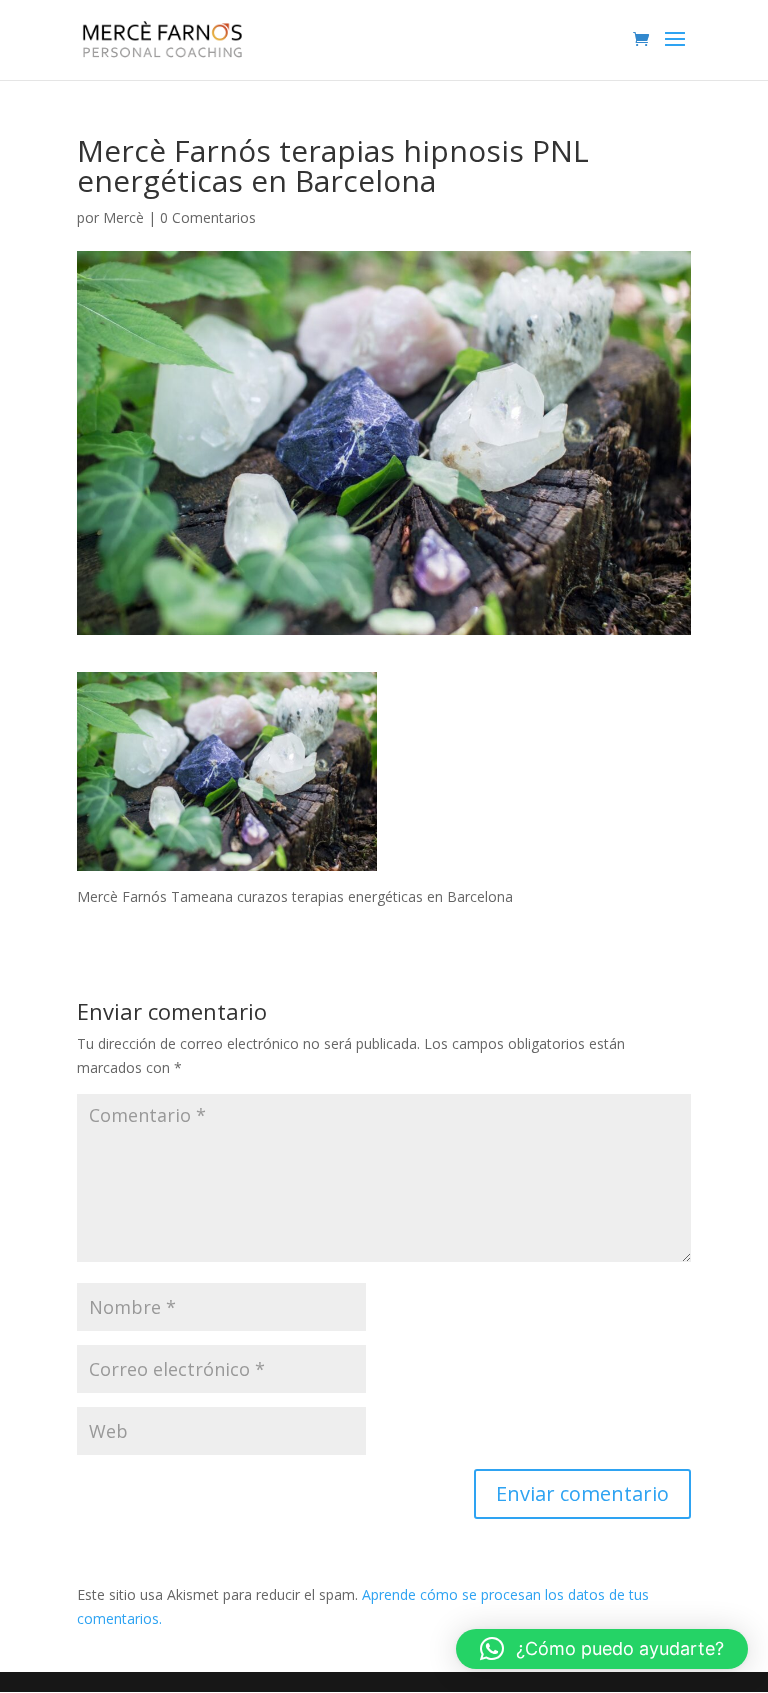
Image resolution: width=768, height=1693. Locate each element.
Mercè (123, 217)
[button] (602, 1649)
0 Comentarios (208, 217)
